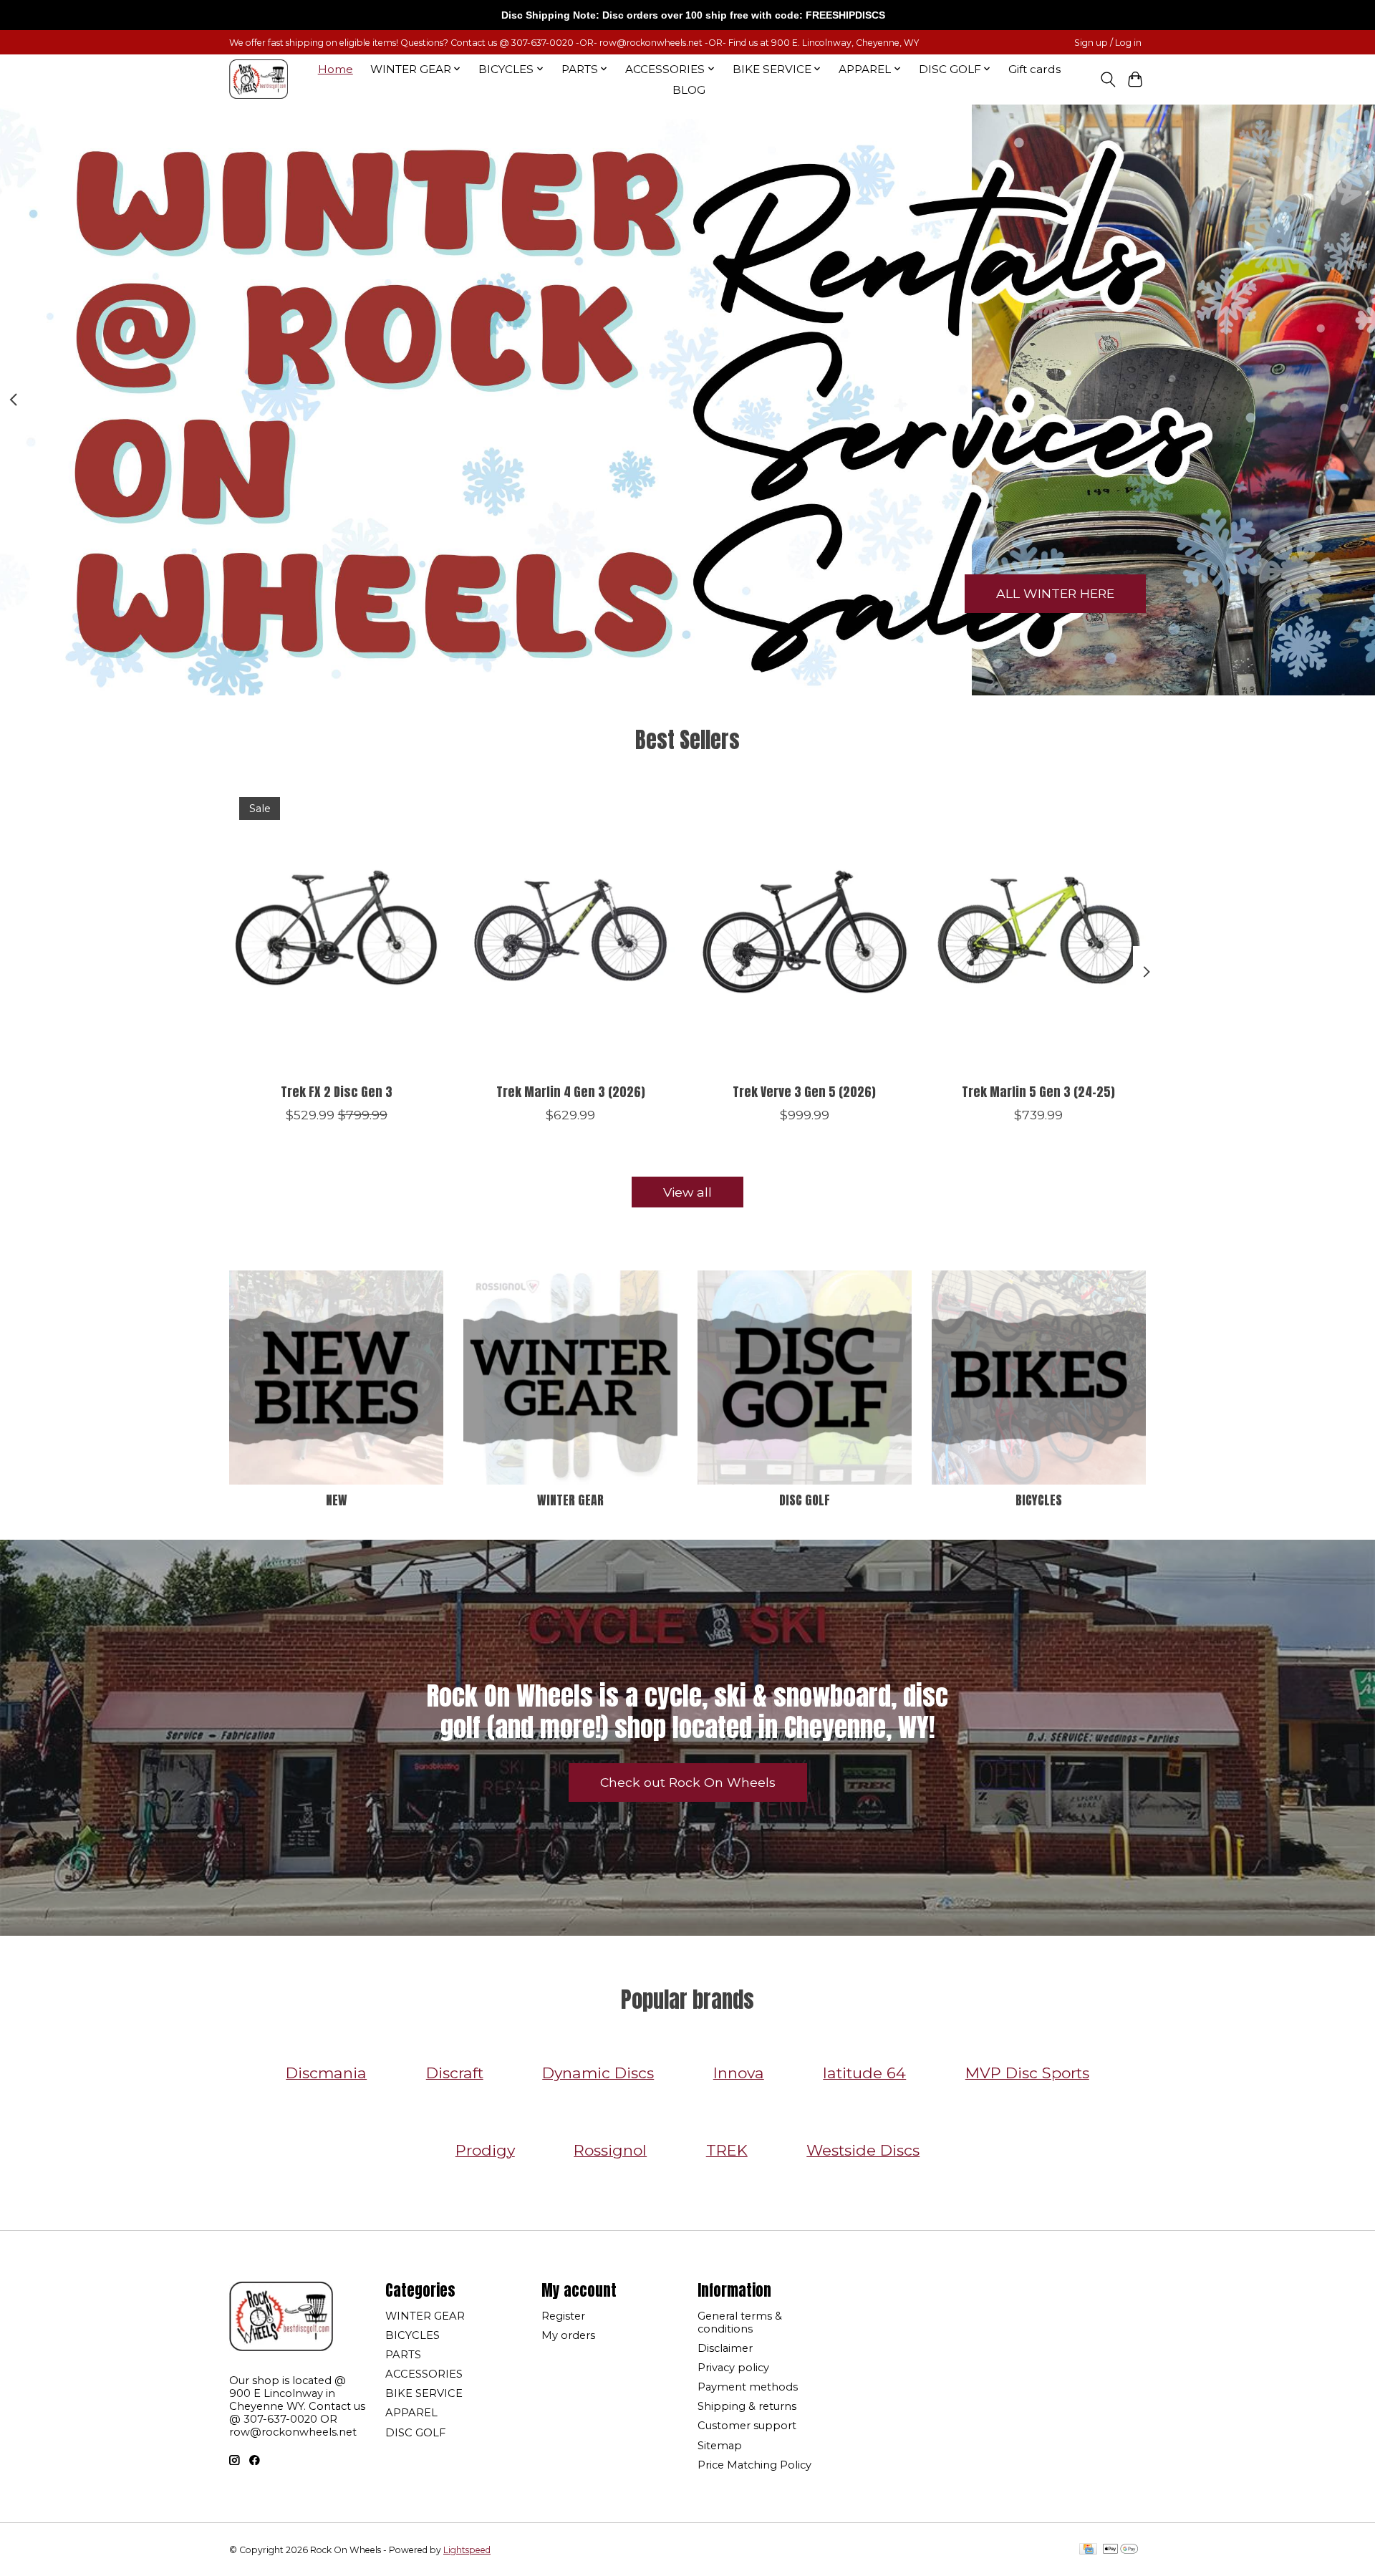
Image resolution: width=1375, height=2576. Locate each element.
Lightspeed (467, 2550)
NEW (337, 1500)
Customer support (747, 2426)
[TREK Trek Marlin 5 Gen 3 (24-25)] (1039, 930)
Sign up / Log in (1108, 43)
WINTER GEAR (570, 1500)
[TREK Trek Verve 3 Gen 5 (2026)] (805, 930)
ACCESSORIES (424, 2374)
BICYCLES (1039, 1500)
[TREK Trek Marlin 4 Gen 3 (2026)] (570, 930)
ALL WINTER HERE (1055, 593)
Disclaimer (725, 2348)
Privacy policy (733, 2368)
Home (336, 69)
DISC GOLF (805, 1500)
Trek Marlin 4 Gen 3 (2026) (571, 1092)
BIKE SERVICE (424, 2393)
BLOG (689, 90)
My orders (568, 2335)
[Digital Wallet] (1120, 2550)
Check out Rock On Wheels (688, 1782)
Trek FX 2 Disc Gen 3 (337, 1092)
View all (687, 1192)
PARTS (403, 2355)
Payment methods (748, 2387)
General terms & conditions (740, 2322)
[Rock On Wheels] (259, 79)
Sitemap (720, 2446)
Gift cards (1034, 69)
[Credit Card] (1088, 2550)
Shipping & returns (747, 2406)
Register (563, 2316)
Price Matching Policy (754, 2465)
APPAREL (411, 2413)
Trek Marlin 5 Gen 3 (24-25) (1038, 1092)
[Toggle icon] (1108, 79)
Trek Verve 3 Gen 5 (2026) (804, 1092)
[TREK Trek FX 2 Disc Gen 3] (336, 930)
